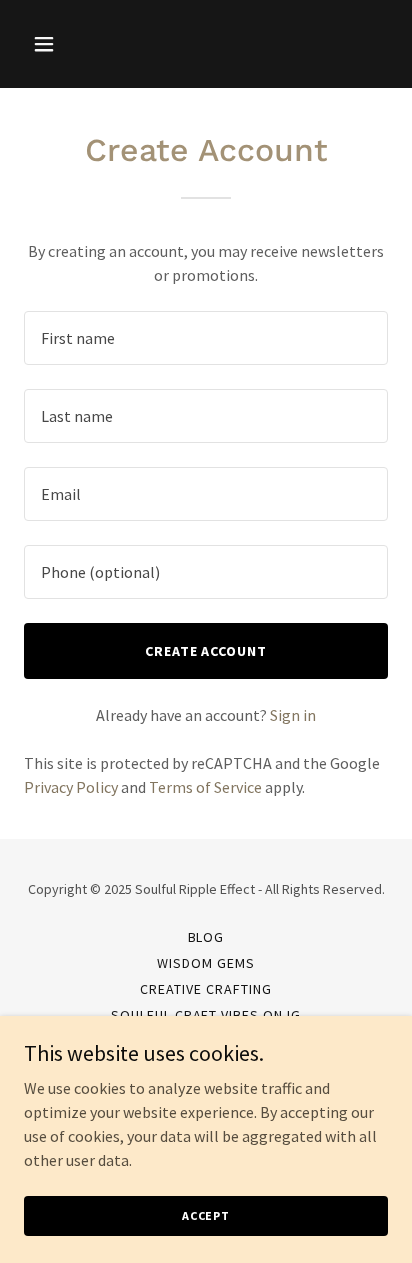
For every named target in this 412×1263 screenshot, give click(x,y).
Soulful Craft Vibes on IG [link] (206, 1015)
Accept (206, 1215)
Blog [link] (206, 937)
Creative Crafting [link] (206, 989)
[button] (51, 44)
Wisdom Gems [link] (206, 963)
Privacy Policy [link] (71, 787)
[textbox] (206, 338)
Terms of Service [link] (205, 787)
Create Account (206, 651)
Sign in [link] (293, 715)
